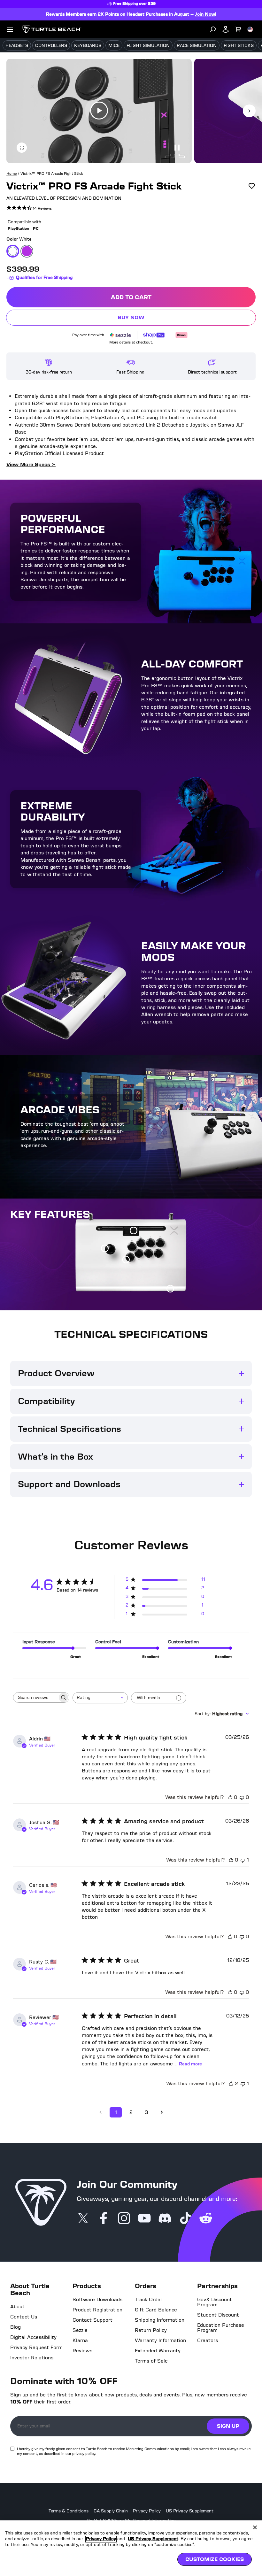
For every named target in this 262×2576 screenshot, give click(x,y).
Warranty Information (160, 2341)
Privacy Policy (147, 2511)
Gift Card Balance (156, 2310)
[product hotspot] (134, 1231)
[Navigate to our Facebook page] (104, 2219)
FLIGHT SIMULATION (148, 46)
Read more (190, 2064)
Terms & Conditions (69, 2511)
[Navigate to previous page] (100, 2112)
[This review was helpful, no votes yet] (230, 1797)
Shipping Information (160, 2320)
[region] (131, 2548)
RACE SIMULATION (197, 46)
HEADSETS (17, 46)
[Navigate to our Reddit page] (206, 2219)
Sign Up (228, 2426)
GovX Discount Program (215, 2302)
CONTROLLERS (51, 46)
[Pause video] (176, 148)
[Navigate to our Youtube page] (144, 2219)
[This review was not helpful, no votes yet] (242, 1797)
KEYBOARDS (88, 46)
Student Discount (218, 2315)
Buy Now (178, 319)
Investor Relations (32, 2358)
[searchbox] (35, 1697)
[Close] (255, 2527)
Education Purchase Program (221, 2328)
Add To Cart (181, 299)
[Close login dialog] (190, 1437)
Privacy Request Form (36, 2348)
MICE (114, 46)
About (17, 2307)
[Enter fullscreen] (22, 148)
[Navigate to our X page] (83, 2219)
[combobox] (100, 1698)
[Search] (213, 29)
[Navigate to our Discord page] (165, 2219)
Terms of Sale (151, 2361)
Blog (15, 2327)
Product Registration (97, 2310)
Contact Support (92, 2320)
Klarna (80, 2341)
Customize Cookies (215, 2559)
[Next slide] (249, 111)
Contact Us (24, 2317)
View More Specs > (31, 464)
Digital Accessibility (33, 2337)
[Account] (226, 29)
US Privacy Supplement (190, 2511)
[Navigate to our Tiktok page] (185, 2219)
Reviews (82, 2351)
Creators (208, 2341)
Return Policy (151, 2330)
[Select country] (250, 29)
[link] (29, 208)
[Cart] (238, 29)
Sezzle (80, 2330)
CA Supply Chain (111, 2511)
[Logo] (52, 29)
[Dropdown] (10, 29)
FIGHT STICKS (239, 46)
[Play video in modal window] (99, 111)
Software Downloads (97, 2300)
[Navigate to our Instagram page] (124, 2219)
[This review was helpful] (231, 2083)
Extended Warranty (158, 2351)
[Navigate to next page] (162, 2112)
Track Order (149, 2300)
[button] (99, 111)
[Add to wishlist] (252, 186)
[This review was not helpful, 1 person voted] (243, 1860)
